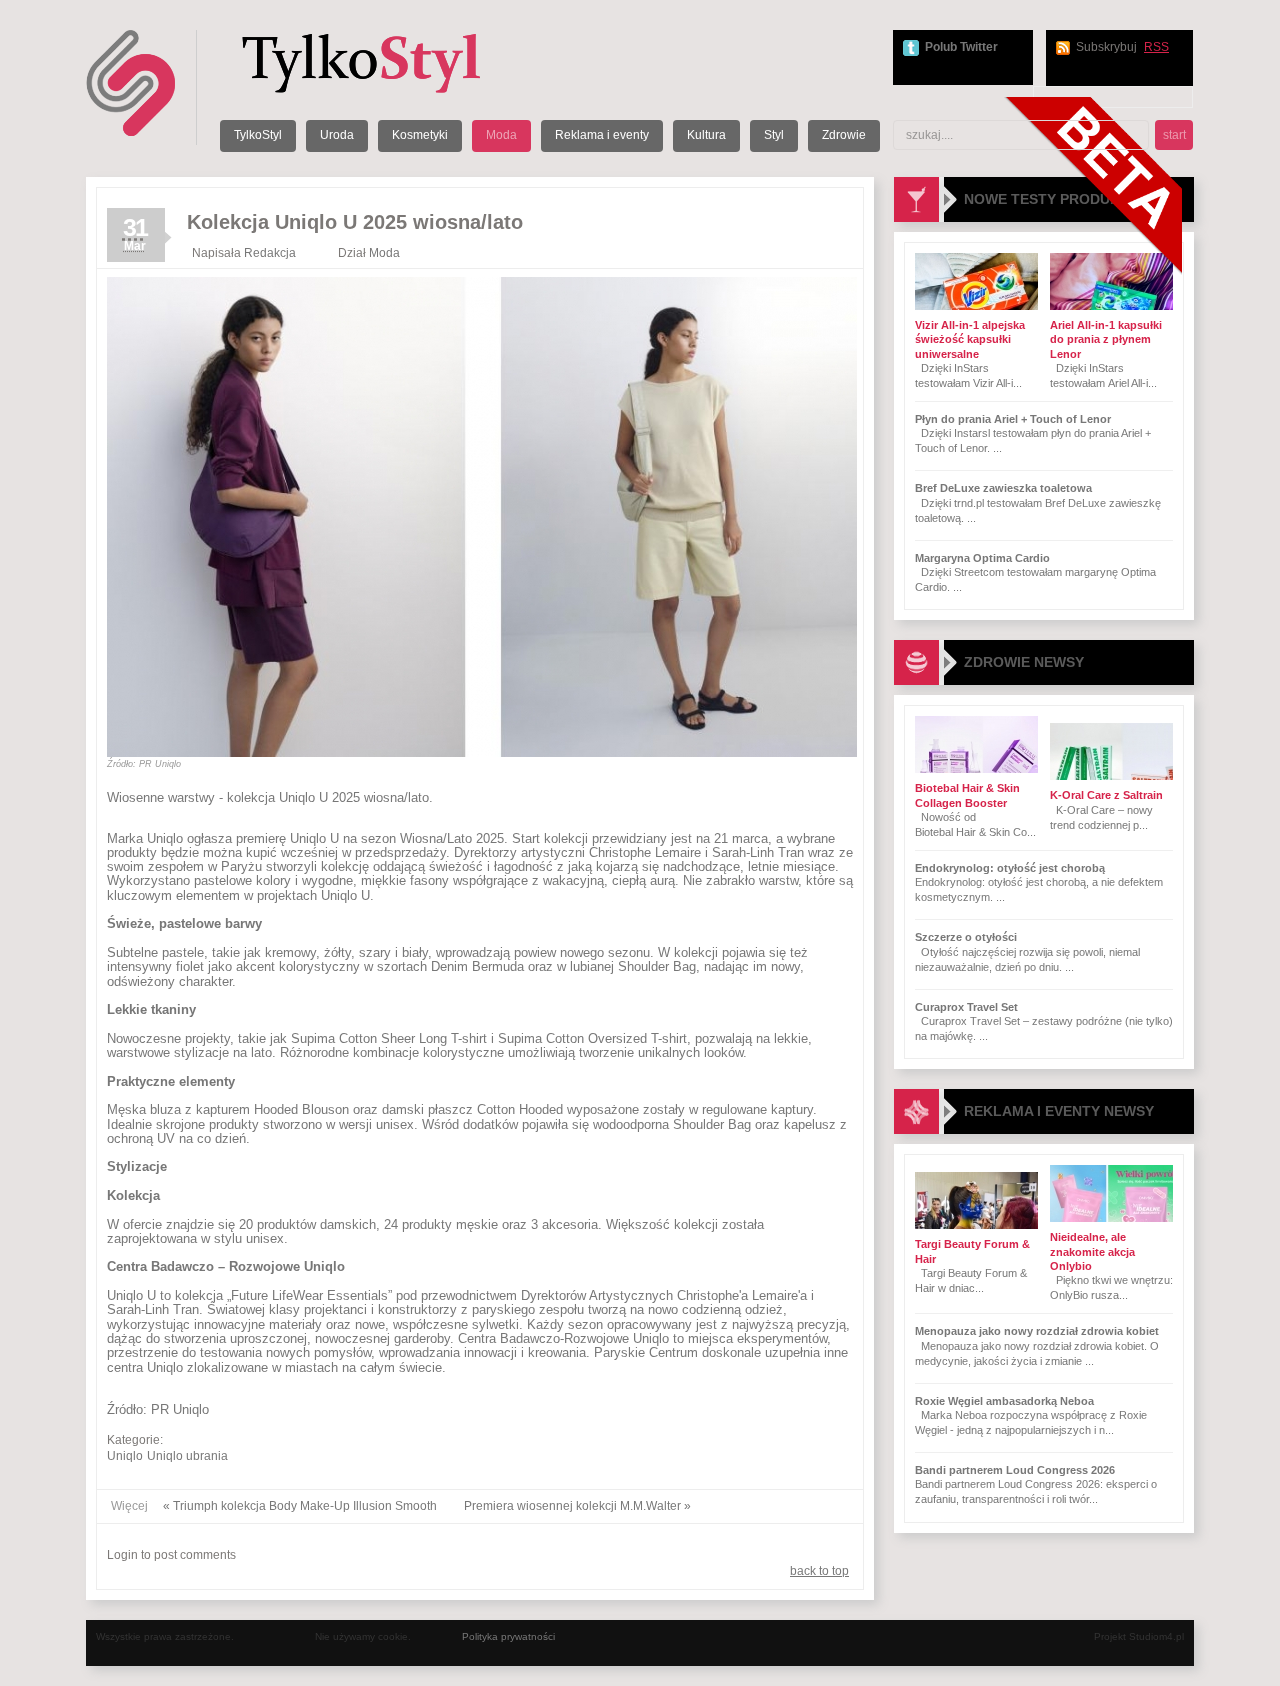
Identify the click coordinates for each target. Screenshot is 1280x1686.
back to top (819, 1571)
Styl (774, 135)
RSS (1156, 47)
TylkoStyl (258, 135)
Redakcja (270, 253)
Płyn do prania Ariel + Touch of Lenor (1013, 419)
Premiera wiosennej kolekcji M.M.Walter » (577, 1506)
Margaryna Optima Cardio (982, 558)
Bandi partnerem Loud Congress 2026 (1015, 1470)
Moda (501, 135)
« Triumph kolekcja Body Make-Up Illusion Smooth (301, 1506)
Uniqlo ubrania (187, 1456)
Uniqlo (125, 1456)
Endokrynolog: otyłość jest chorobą (1010, 868)
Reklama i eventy (602, 135)
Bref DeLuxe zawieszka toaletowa (1003, 488)
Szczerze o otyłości (966, 937)
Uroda (337, 135)
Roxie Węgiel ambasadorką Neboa (1004, 1401)
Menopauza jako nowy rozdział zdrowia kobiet (1037, 1331)
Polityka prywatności (508, 1636)
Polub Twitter (961, 47)
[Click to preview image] (482, 753)
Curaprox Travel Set (966, 1007)
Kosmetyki (420, 135)
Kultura (706, 135)
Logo (386, 62)
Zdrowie (844, 135)
